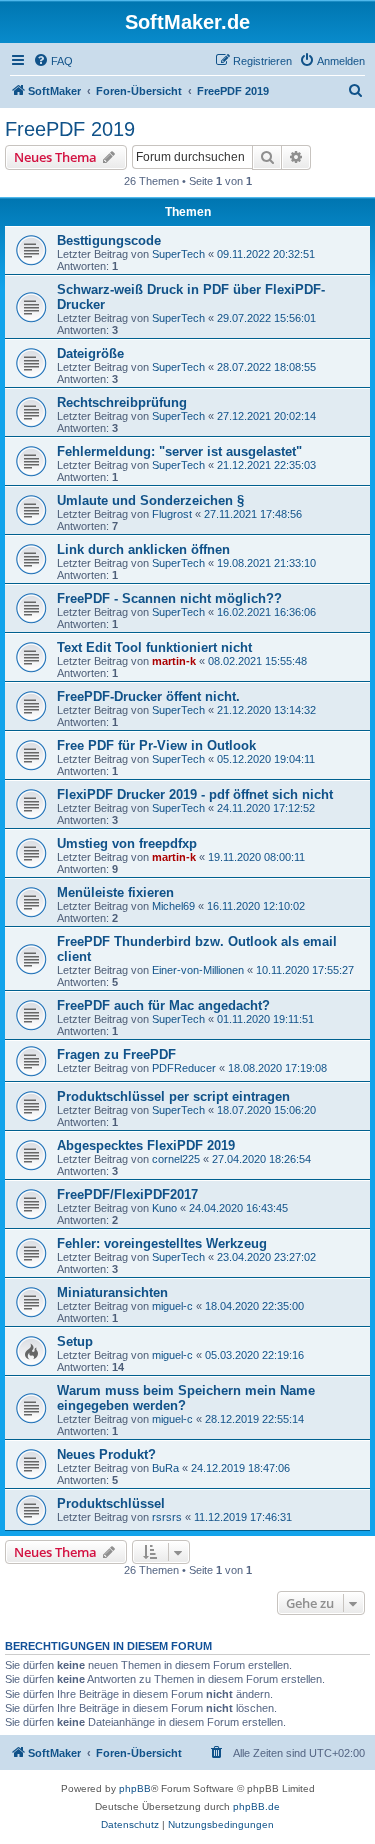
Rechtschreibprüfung (122, 402)
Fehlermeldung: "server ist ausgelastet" (179, 451)
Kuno (164, 1208)
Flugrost (172, 514)
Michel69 (173, 906)
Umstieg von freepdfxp (127, 843)
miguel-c (172, 1306)
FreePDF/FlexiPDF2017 (127, 1194)
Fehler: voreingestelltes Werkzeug (162, 1243)
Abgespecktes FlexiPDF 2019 (146, 1145)
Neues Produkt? (106, 1454)
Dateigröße (90, 353)
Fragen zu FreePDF (116, 1054)
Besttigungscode (109, 240)
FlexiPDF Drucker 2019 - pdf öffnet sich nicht (195, 794)
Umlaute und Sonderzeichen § (150, 500)
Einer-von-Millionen (198, 970)
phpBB (135, 1788)
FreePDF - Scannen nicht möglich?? (169, 598)
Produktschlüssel (111, 1503)
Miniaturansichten (112, 1292)
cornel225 (176, 1159)
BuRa (165, 1468)
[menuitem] (53, 61)
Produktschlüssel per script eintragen (173, 1096)
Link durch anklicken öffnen (143, 549)
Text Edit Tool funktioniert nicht (154, 647)
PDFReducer (184, 1068)
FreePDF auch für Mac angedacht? (163, 1005)
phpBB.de (256, 1806)
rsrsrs (167, 1517)
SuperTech (178, 254)
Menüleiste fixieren (115, 892)
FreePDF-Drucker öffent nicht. (148, 696)
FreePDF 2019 (70, 129)
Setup (75, 1341)
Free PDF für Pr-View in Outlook (156, 745)
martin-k (174, 661)
